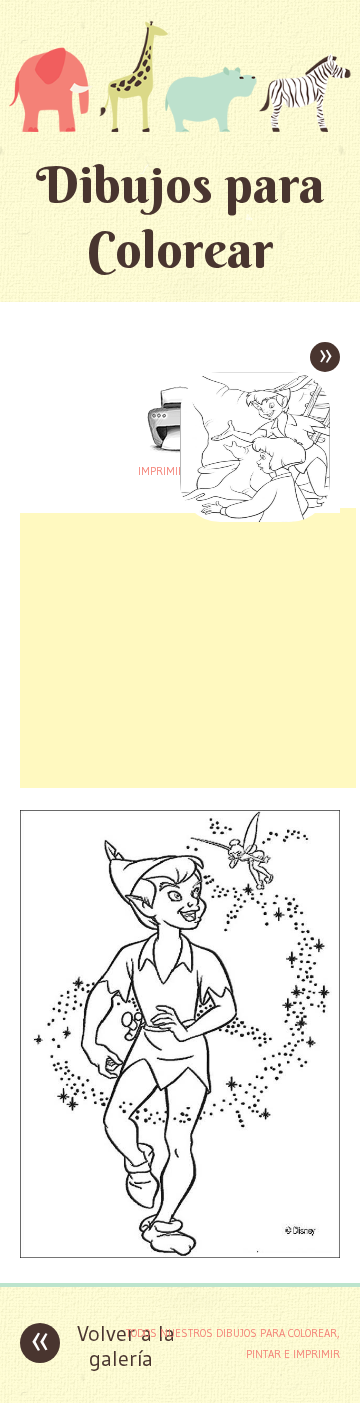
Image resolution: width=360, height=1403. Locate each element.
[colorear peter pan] (180, 1252)
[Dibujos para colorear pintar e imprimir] (180, 76)
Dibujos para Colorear (180, 217)
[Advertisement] (188, 648)
